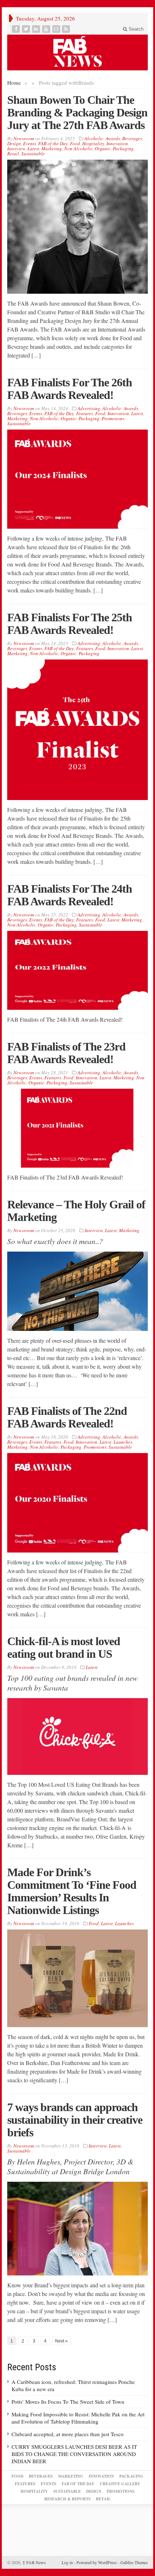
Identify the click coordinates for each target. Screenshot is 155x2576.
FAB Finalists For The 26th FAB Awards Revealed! (70, 389)
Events (30, 143)
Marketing (52, 148)
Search (135, 29)
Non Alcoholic (78, 148)
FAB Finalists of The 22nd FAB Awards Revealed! (67, 1417)
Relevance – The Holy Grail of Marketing (76, 1211)
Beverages (132, 138)
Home (14, 83)
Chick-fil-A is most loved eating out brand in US (64, 1647)
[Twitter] (27, 29)
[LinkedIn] (37, 29)
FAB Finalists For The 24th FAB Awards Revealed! (70, 895)
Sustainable (33, 154)
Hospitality (93, 143)
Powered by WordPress (97, 2562)
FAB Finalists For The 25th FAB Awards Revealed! (70, 624)
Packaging (123, 148)
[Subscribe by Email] (57, 29)
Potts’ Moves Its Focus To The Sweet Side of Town (68, 2402)
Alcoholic (94, 138)
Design (14, 143)
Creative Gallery (120, 2484)
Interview (16, 148)
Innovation (117, 143)
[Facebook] (17, 29)
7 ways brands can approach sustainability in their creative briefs (75, 2120)
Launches (123, 1442)
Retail (13, 154)
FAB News (34, 2562)
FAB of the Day (53, 143)
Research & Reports (67, 2499)
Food (75, 143)
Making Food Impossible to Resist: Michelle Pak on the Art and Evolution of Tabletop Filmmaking (78, 2418)
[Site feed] (67, 29)
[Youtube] (47, 29)
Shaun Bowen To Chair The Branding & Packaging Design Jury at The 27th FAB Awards (77, 112)
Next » (61, 2341)
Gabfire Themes (134, 2562)
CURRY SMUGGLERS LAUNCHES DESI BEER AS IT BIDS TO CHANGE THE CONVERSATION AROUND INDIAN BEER (74, 2454)
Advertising (89, 408)
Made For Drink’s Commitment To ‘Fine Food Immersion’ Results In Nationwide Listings (72, 1891)
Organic (103, 148)
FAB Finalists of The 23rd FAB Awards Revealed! (66, 1053)
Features (85, 413)
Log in (67, 2562)
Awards (113, 138)
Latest (33, 148)
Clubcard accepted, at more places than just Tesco (68, 2434)
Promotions (113, 418)
